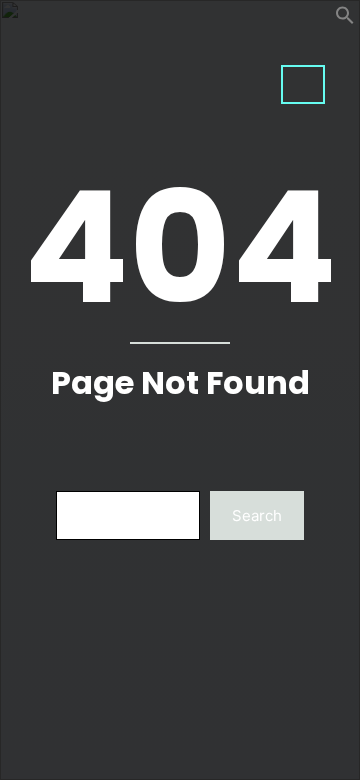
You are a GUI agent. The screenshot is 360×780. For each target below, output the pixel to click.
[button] (345, 19)
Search (257, 515)
